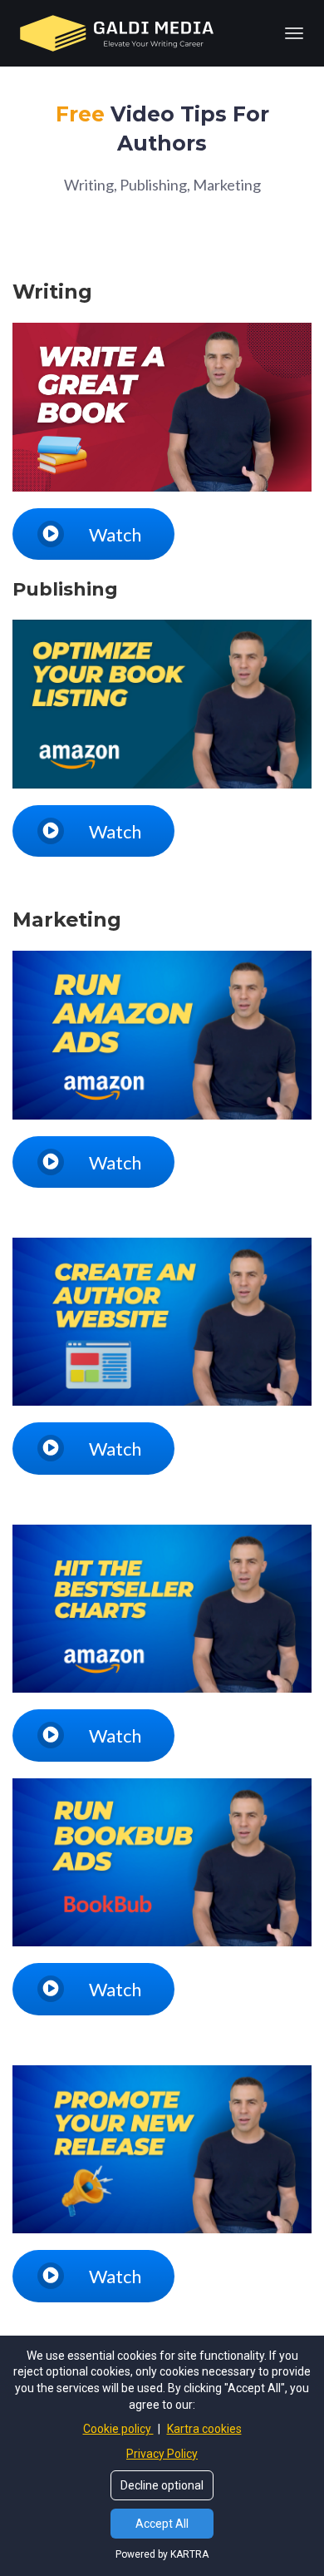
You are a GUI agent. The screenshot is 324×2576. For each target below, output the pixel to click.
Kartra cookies (204, 2429)
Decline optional (162, 2485)
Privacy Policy (162, 2454)
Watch (115, 534)
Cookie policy (118, 2429)
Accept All (162, 2524)
